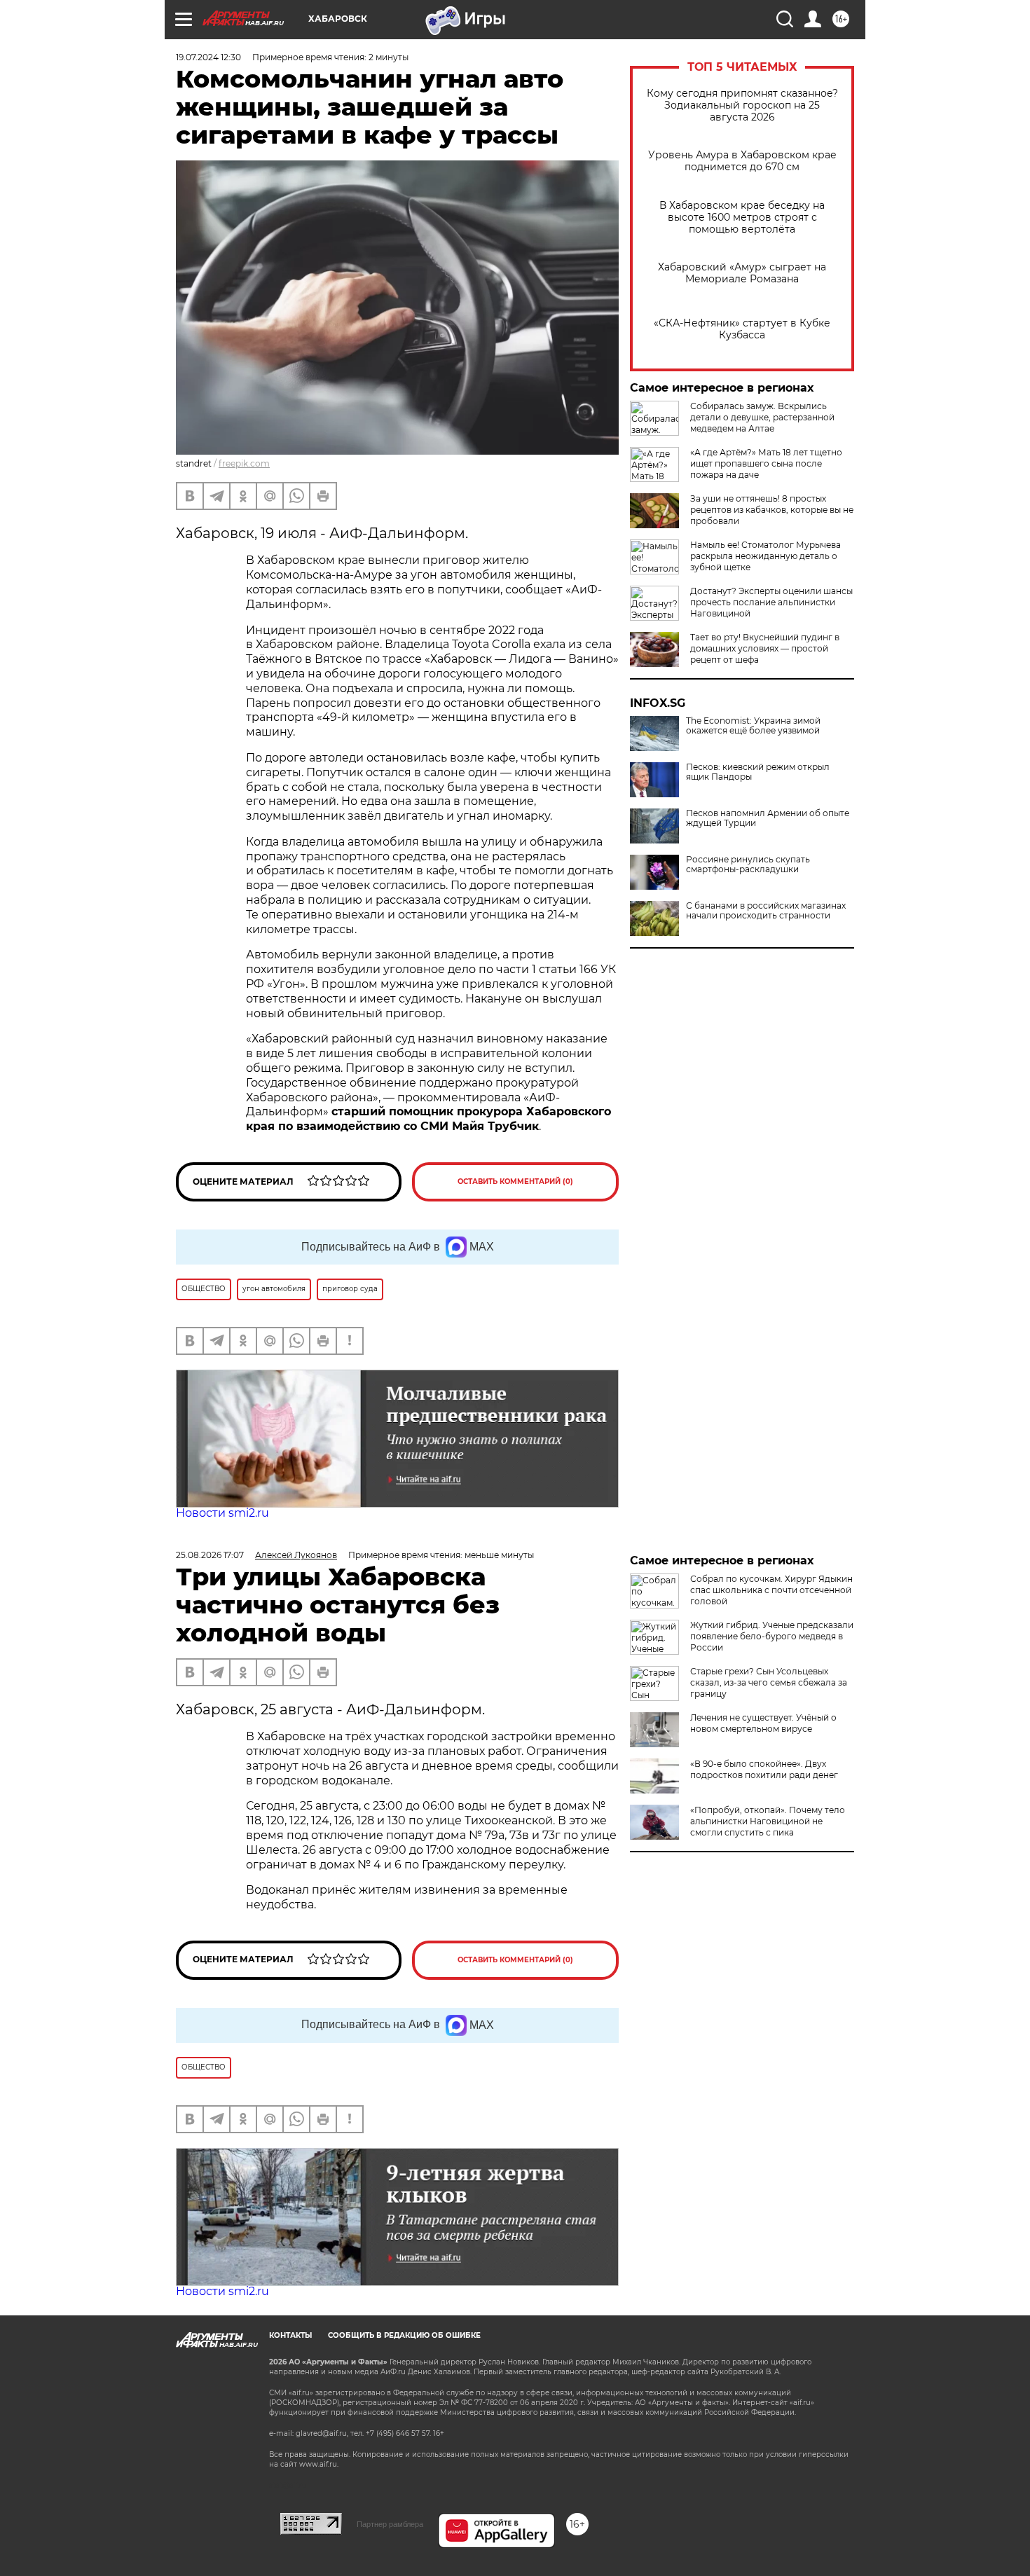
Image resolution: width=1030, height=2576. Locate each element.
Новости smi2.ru (222, 1513)
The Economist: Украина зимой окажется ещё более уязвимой (753, 726)
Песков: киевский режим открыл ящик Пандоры (758, 772)
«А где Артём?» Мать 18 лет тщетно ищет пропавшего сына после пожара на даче (766, 463)
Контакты (290, 2335)
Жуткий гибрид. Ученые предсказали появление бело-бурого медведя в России (772, 1636)
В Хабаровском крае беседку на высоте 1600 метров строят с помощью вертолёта (742, 218)
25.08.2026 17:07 (210, 1555)
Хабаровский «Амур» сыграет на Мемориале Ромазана (742, 273)
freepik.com (244, 463)
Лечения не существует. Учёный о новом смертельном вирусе (763, 1723)
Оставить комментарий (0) (515, 1182)
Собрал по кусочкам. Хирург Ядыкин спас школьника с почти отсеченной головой (771, 1590)
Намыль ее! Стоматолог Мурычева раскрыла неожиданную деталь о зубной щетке (765, 556)
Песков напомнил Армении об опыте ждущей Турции (768, 818)
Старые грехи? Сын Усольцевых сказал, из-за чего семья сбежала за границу (769, 1682)
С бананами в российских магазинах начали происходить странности (766, 911)
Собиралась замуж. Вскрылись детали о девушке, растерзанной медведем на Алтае (762, 417)
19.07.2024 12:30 (208, 57)
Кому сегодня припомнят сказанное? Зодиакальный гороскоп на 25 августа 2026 (742, 105)
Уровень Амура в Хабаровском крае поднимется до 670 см (742, 161)
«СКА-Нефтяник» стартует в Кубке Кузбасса (742, 329)
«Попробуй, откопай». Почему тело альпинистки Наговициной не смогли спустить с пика (768, 1821)
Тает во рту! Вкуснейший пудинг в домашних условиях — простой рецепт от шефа (765, 648)
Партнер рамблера (390, 2524)
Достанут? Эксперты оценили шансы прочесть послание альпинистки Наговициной (771, 602)
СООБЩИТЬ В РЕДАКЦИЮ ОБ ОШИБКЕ (404, 2335)
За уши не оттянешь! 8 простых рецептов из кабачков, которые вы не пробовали (772, 510)
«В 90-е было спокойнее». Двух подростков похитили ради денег (764, 1769)
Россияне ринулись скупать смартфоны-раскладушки (748, 865)
